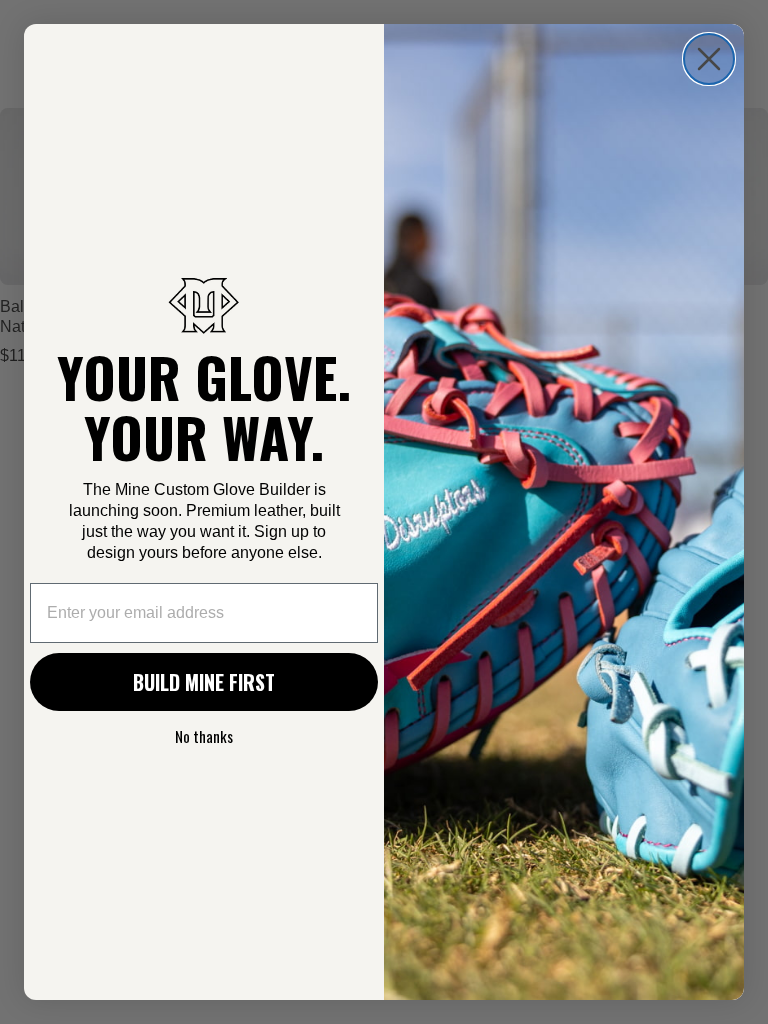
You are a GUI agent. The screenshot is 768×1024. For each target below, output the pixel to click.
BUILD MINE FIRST (204, 682)
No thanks (204, 736)
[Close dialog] (709, 59)
